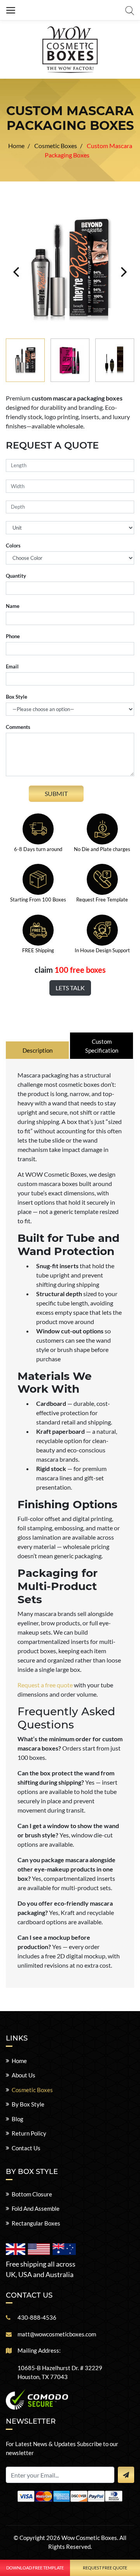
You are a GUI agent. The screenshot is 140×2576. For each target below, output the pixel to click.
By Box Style (28, 2104)
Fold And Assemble (36, 2208)
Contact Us (26, 2148)
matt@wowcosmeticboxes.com (57, 2334)
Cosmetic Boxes (32, 2090)
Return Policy (29, 2133)
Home (19, 2061)
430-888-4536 (37, 2317)
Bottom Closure (32, 2194)
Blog (17, 2119)
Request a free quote (45, 1685)
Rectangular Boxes (36, 2223)
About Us (24, 2075)
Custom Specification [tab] (102, 1046)
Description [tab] (38, 1050)
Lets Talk (70, 988)
